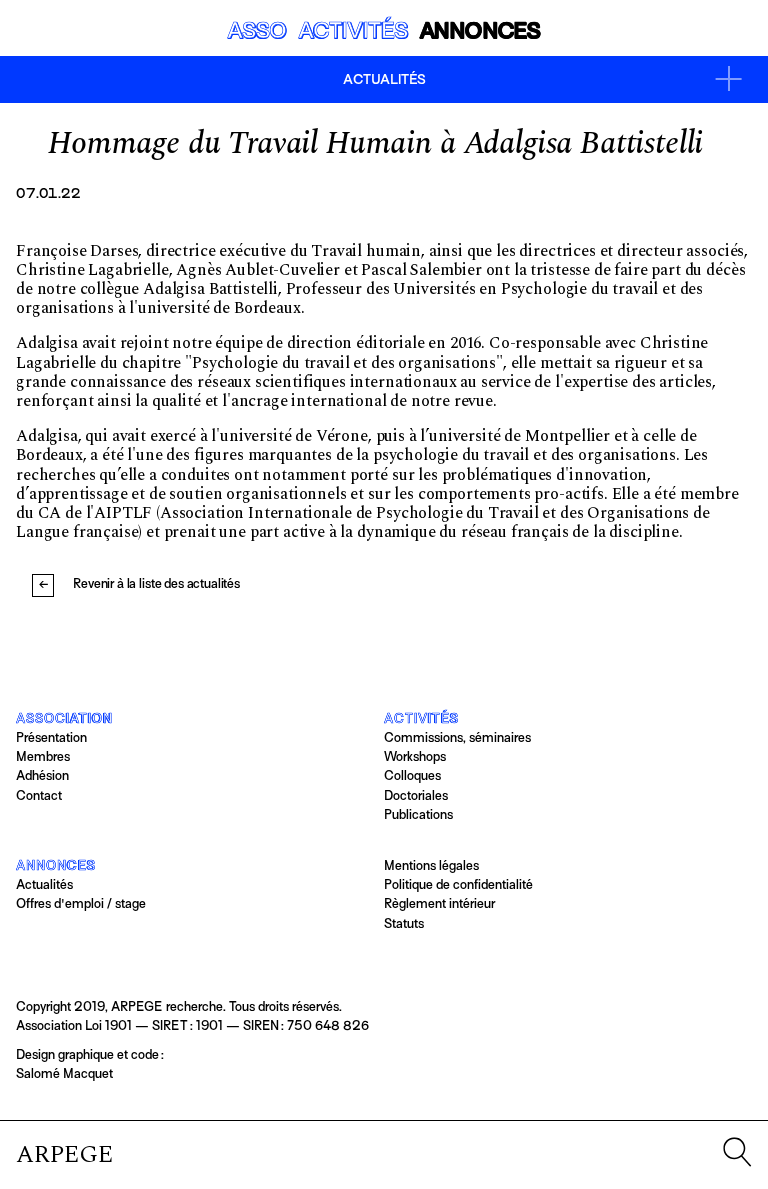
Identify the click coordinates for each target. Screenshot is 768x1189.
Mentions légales (431, 865)
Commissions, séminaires (457, 737)
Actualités (44, 884)
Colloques (412, 775)
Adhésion (42, 775)
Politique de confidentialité (458, 884)
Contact (39, 795)
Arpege (64, 1155)
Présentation (51, 737)
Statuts (404, 923)
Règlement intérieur (439, 903)
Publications (418, 814)
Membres (43, 756)
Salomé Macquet (64, 1073)
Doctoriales (416, 795)
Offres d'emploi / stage (81, 903)
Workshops (415, 756)
